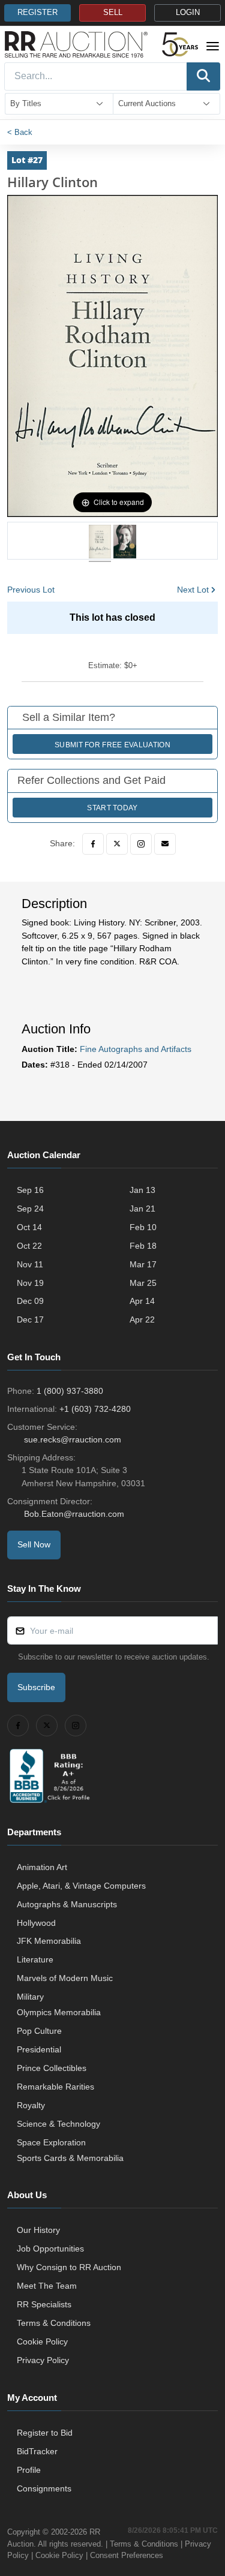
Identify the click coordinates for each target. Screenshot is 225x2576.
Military (30, 1997)
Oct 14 (29, 1227)
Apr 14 (142, 1301)
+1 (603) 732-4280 (95, 1409)
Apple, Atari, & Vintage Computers (81, 1886)
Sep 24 (30, 1209)
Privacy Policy (43, 2360)
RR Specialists (44, 2304)
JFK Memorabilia (49, 1941)
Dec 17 (30, 1319)
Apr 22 (142, 1319)
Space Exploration (51, 2142)
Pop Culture (39, 2031)
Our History (38, 2230)
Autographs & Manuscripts (67, 1904)
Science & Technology (58, 2124)
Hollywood (36, 1923)
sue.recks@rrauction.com (73, 1439)
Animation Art (42, 1867)
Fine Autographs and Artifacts (136, 1049)
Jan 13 (142, 1190)
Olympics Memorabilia (59, 2012)
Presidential (39, 2049)
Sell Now (34, 1544)
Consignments (44, 2488)
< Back (20, 132)
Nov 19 (30, 1283)
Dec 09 (30, 1301)
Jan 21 (142, 1209)
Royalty (31, 2105)
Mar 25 (143, 1283)
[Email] (165, 844)
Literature (35, 1959)
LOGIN (188, 13)
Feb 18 (143, 1246)
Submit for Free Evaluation (112, 745)
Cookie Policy (42, 2341)
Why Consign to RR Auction (69, 2267)
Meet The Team (47, 2286)
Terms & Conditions (54, 2323)
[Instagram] (141, 844)
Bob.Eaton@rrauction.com (74, 1514)
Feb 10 (143, 1227)
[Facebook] (93, 844)
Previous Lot (31, 590)
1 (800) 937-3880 (70, 1391)
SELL (113, 13)
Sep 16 (30, 1190)
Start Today (112, 808)
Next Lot (193, 590)
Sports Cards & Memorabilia (70, 2158)
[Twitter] (117, 844)
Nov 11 (30, 1264)
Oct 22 (29, 1246)
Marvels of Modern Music (65, 1978)
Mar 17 (143, 1264)
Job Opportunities (50, 2249)
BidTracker (37, 2451)
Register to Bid (45, 2433)
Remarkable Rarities (55, 2087)
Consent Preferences (127, 2555)
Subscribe (36, 1687)
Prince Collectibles (52, 2068)
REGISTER (37, 13)
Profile (29, 2470)
